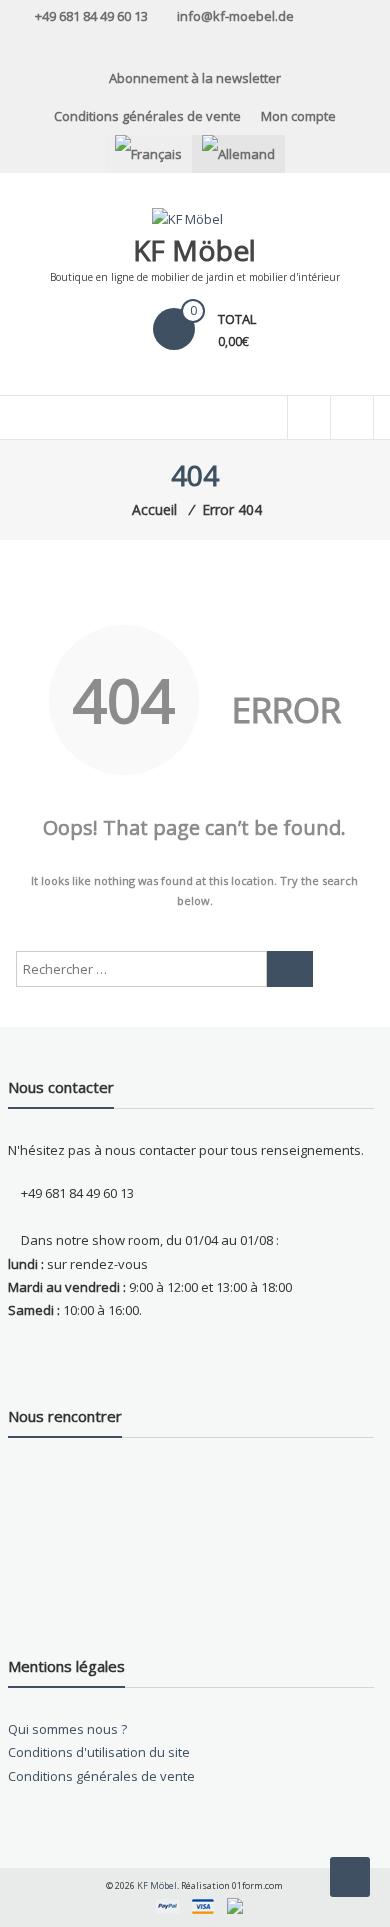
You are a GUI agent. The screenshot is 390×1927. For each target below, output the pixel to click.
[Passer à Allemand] (238, 154)
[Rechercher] (290, 969)
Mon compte (298, 116)
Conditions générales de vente (147, 116)
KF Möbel (194, 250)
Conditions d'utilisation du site (99, 1752)
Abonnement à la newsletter (195, 78)
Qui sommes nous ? (67, 1729)
